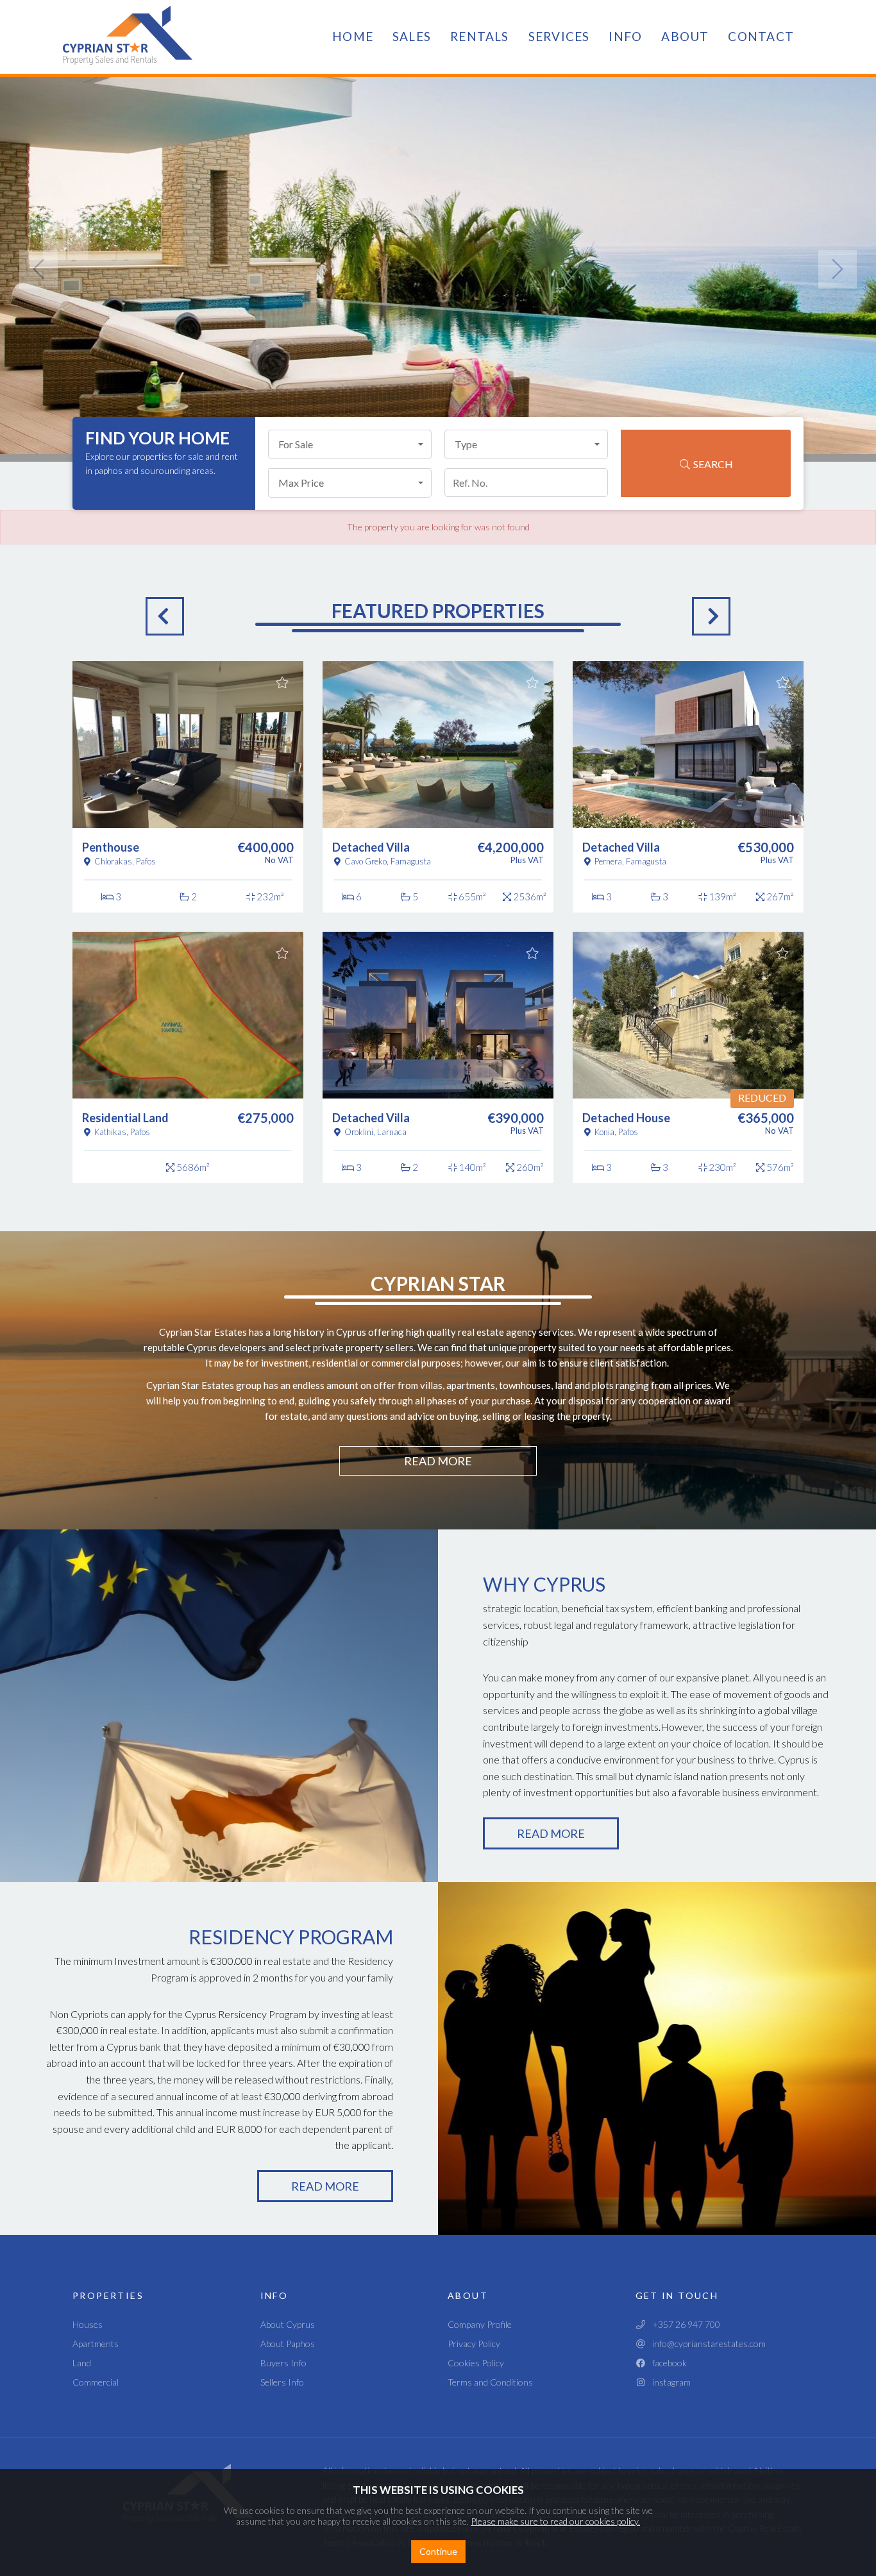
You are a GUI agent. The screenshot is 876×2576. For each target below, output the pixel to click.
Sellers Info (282, 2382)
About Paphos (288, 2344)
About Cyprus (288, 2324)
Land (82, 2363)
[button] (350, 444)
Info (625, 36)
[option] (188, 922)
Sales (412, 36)
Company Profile (480, 2324)
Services (559, 36)
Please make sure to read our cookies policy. (555, 2521)
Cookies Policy (476, 2363)
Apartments (96, 2344)
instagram (669, 2382)
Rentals (480, 36)
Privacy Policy (474, 2344)
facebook (667, 2363)
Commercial (96, 2382)
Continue (438, 2551)
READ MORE (438, 1461)
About (685, 36)
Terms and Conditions (490, 2382)
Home (353, 36)
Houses (88, 2324)
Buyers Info (283, 2363)
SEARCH (712, 464)
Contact (761, 36)
